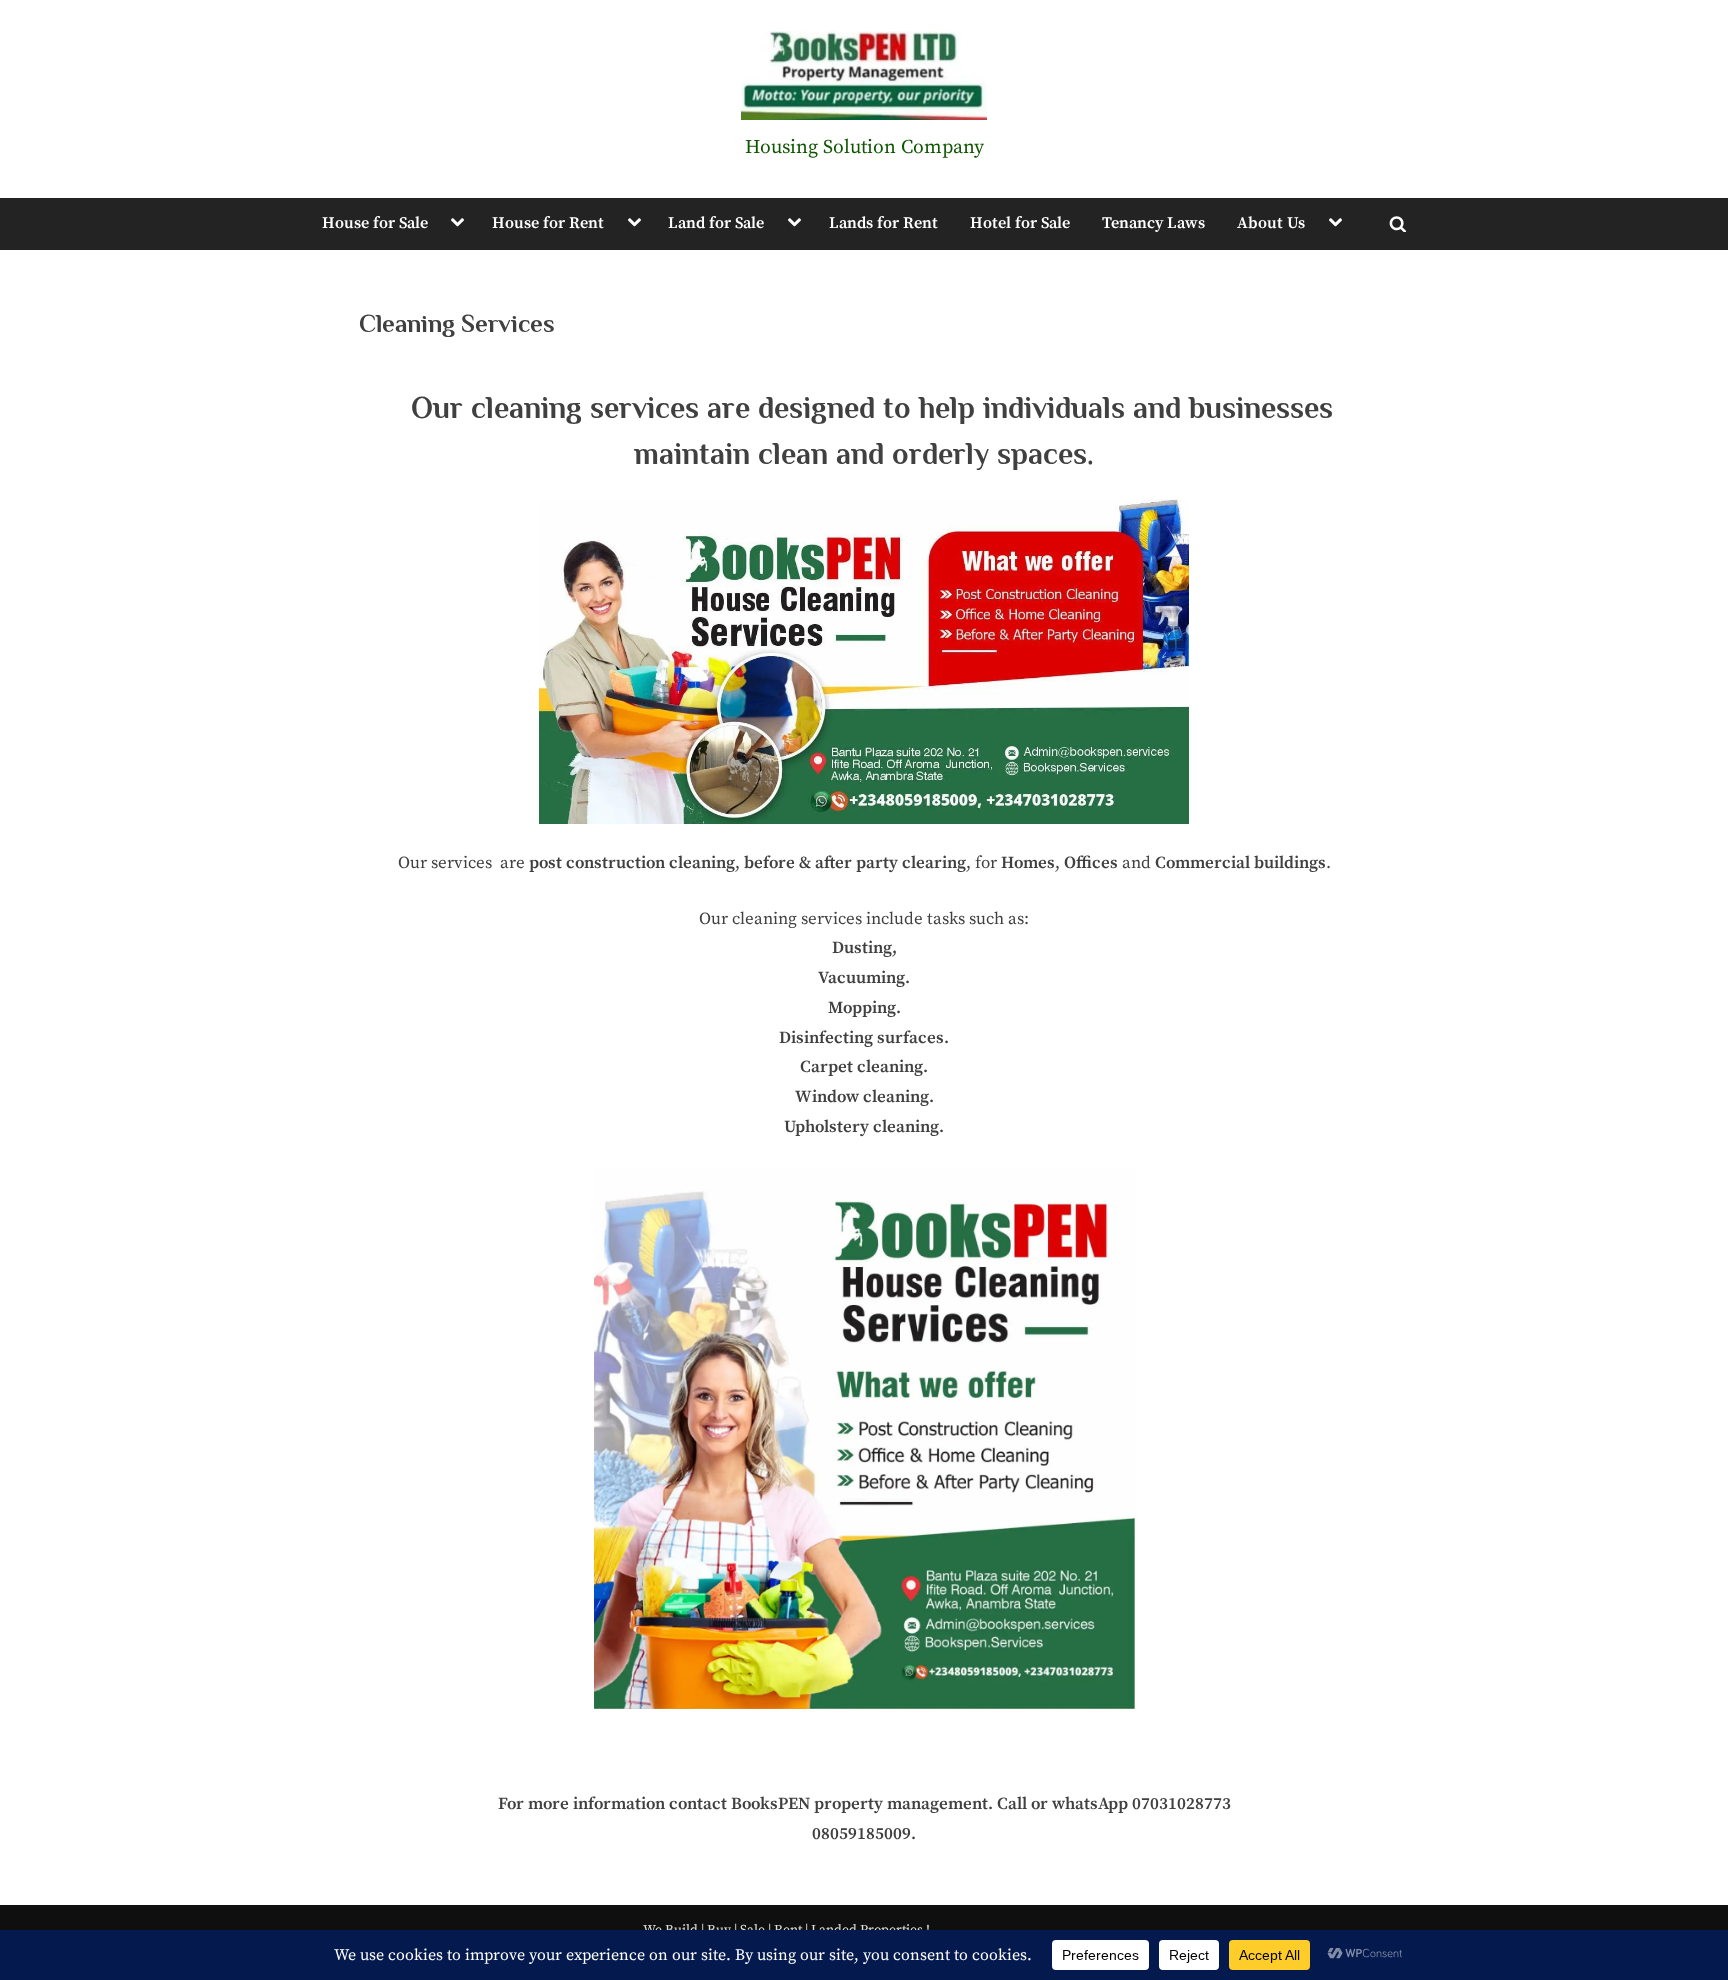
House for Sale (375, 223)
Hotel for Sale (1020, 223)
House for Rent (548, 223)
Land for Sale (716, 223)
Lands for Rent (883, 223)
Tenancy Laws (1153, 223)
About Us (1271, 223)
